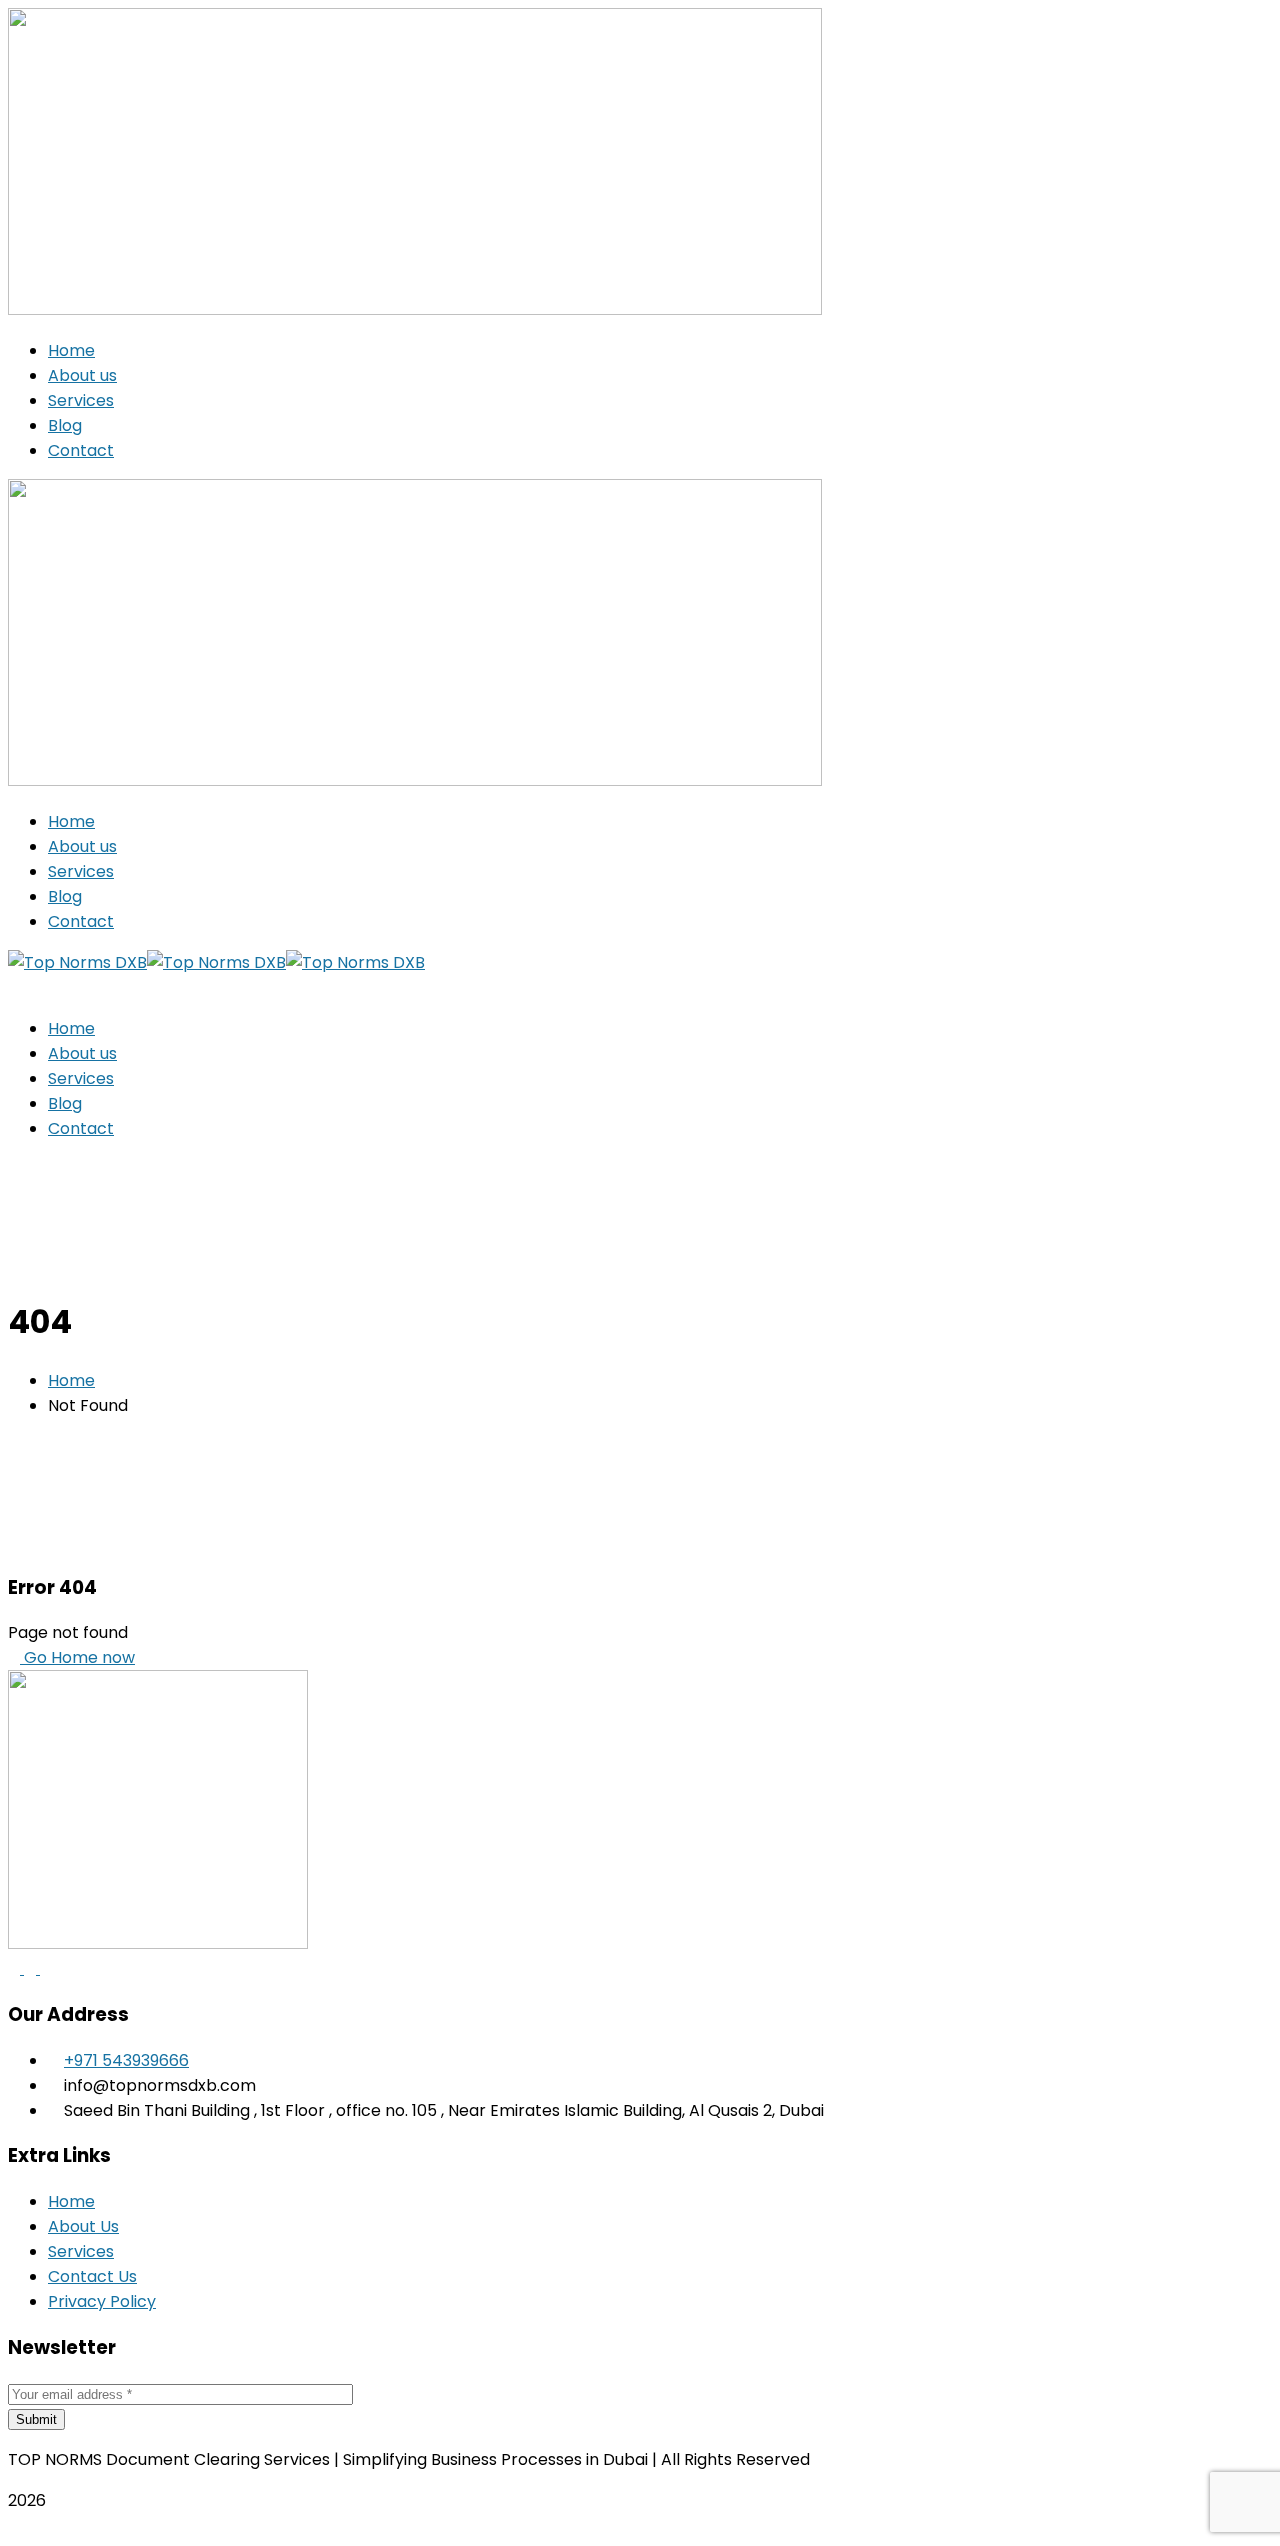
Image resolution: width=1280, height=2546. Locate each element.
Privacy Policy (102, 2301)
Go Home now (77, 1657)
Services (81, 2251)
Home (71, 1380)
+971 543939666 (126, 2060)
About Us (83, 2226)
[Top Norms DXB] (77, 962)
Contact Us (92, 2276)
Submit (36, 2419)
